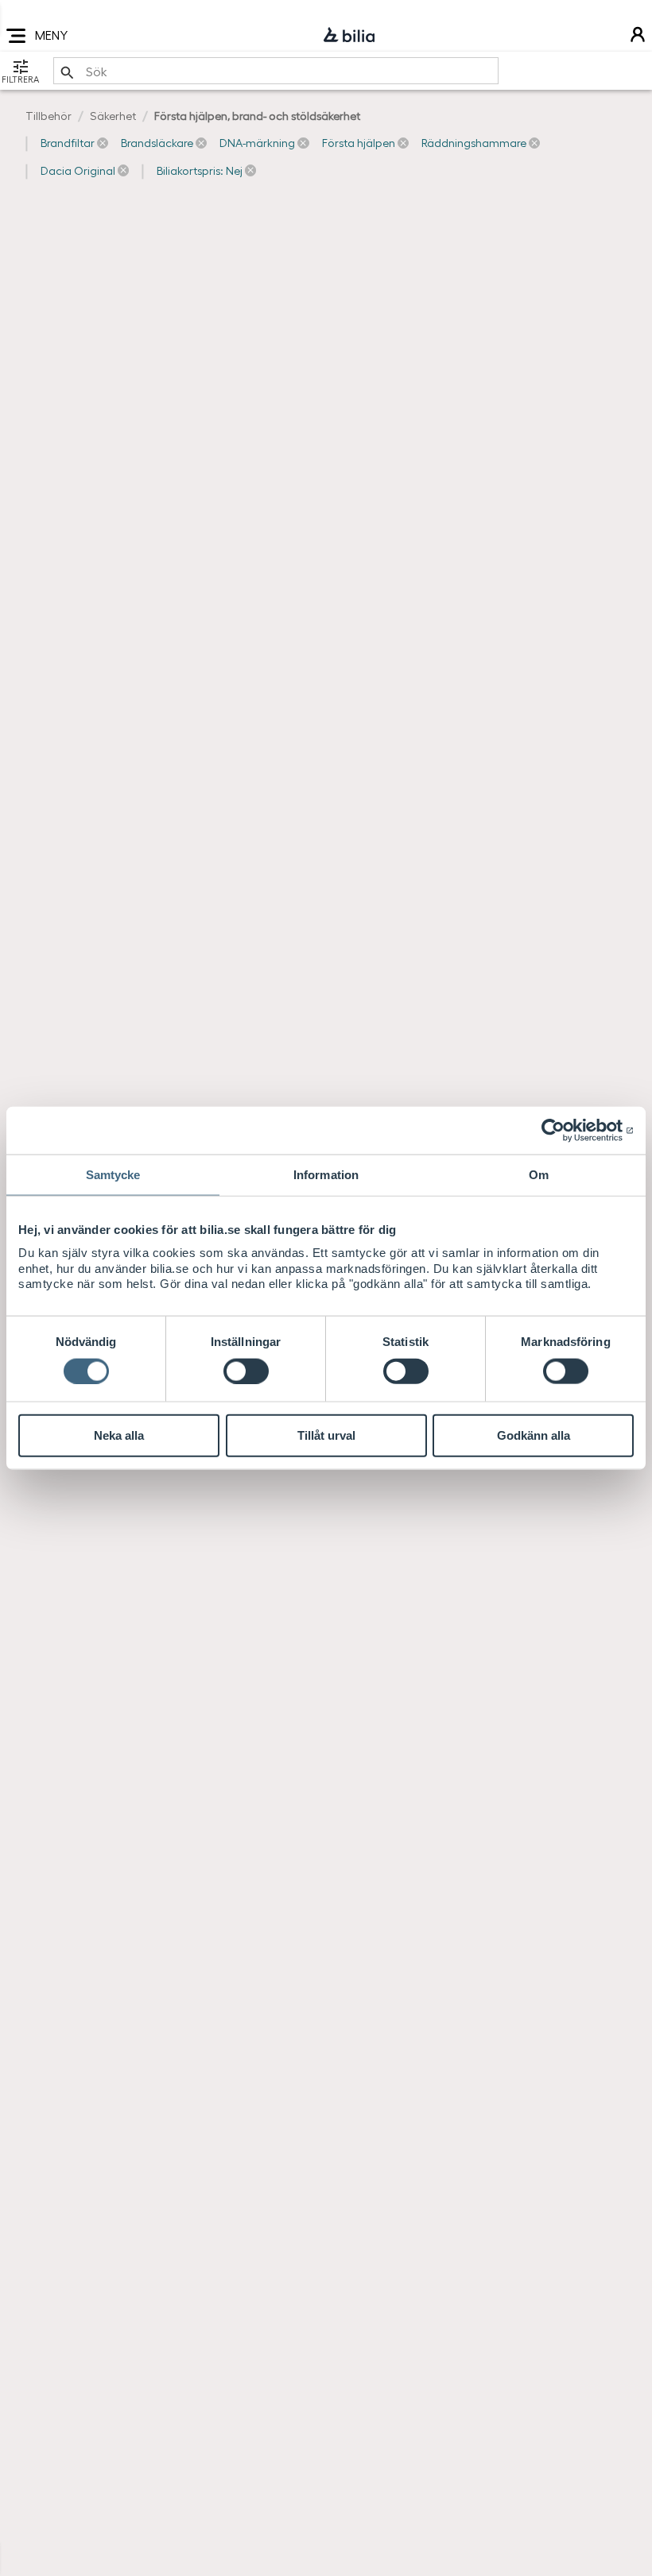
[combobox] (276, 71)
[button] (74, 143)
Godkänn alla (534, 1435)
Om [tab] (539, 1175)
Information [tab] (326, 1175)
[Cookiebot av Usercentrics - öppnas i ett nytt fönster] (564, 1131)
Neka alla (119, 1435)
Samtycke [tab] (113, 1175)
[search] (276, 71)
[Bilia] (349, 36)
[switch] (246, 1371)
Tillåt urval (326, 1435)
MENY (51, 35)
